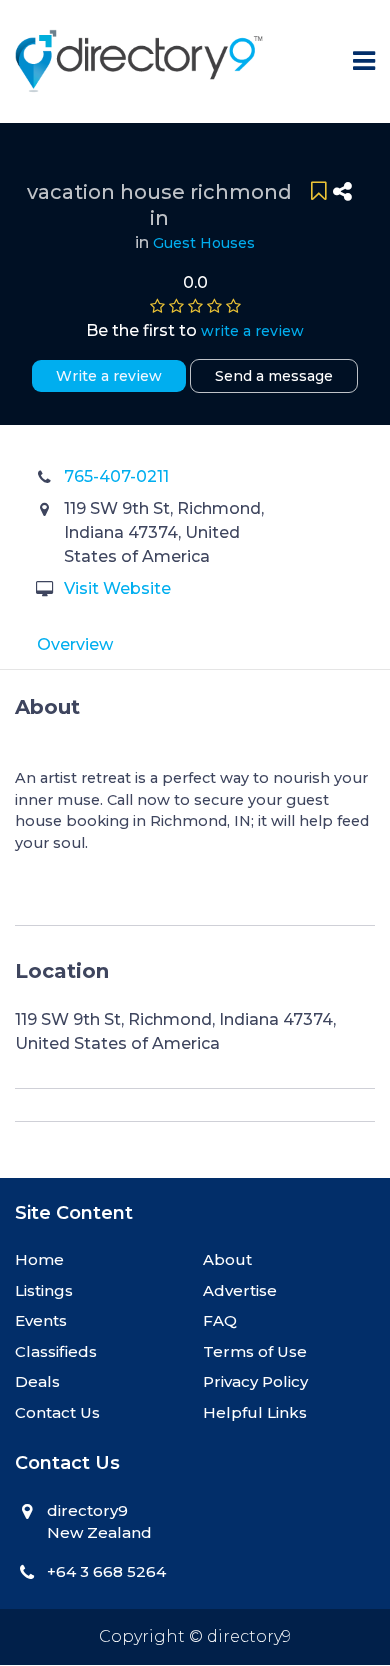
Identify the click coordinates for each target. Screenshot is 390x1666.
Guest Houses (204, 243)
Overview (75, 644)
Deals (37, 1381)
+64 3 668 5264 (106, 1571)
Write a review (109, 376)
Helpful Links (255, 1412)
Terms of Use (255, 1351)
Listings (44, 1290)
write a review (252, 331)
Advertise (240, 1290)
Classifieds (56, 1351)
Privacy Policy (255, 1381)
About (227, 1259)
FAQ (220, 1320)
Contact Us (57, 1412)
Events (41, 1320)
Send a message (274, 376)
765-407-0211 (116, 476)
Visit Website (117, 588)
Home (39, 1259)
